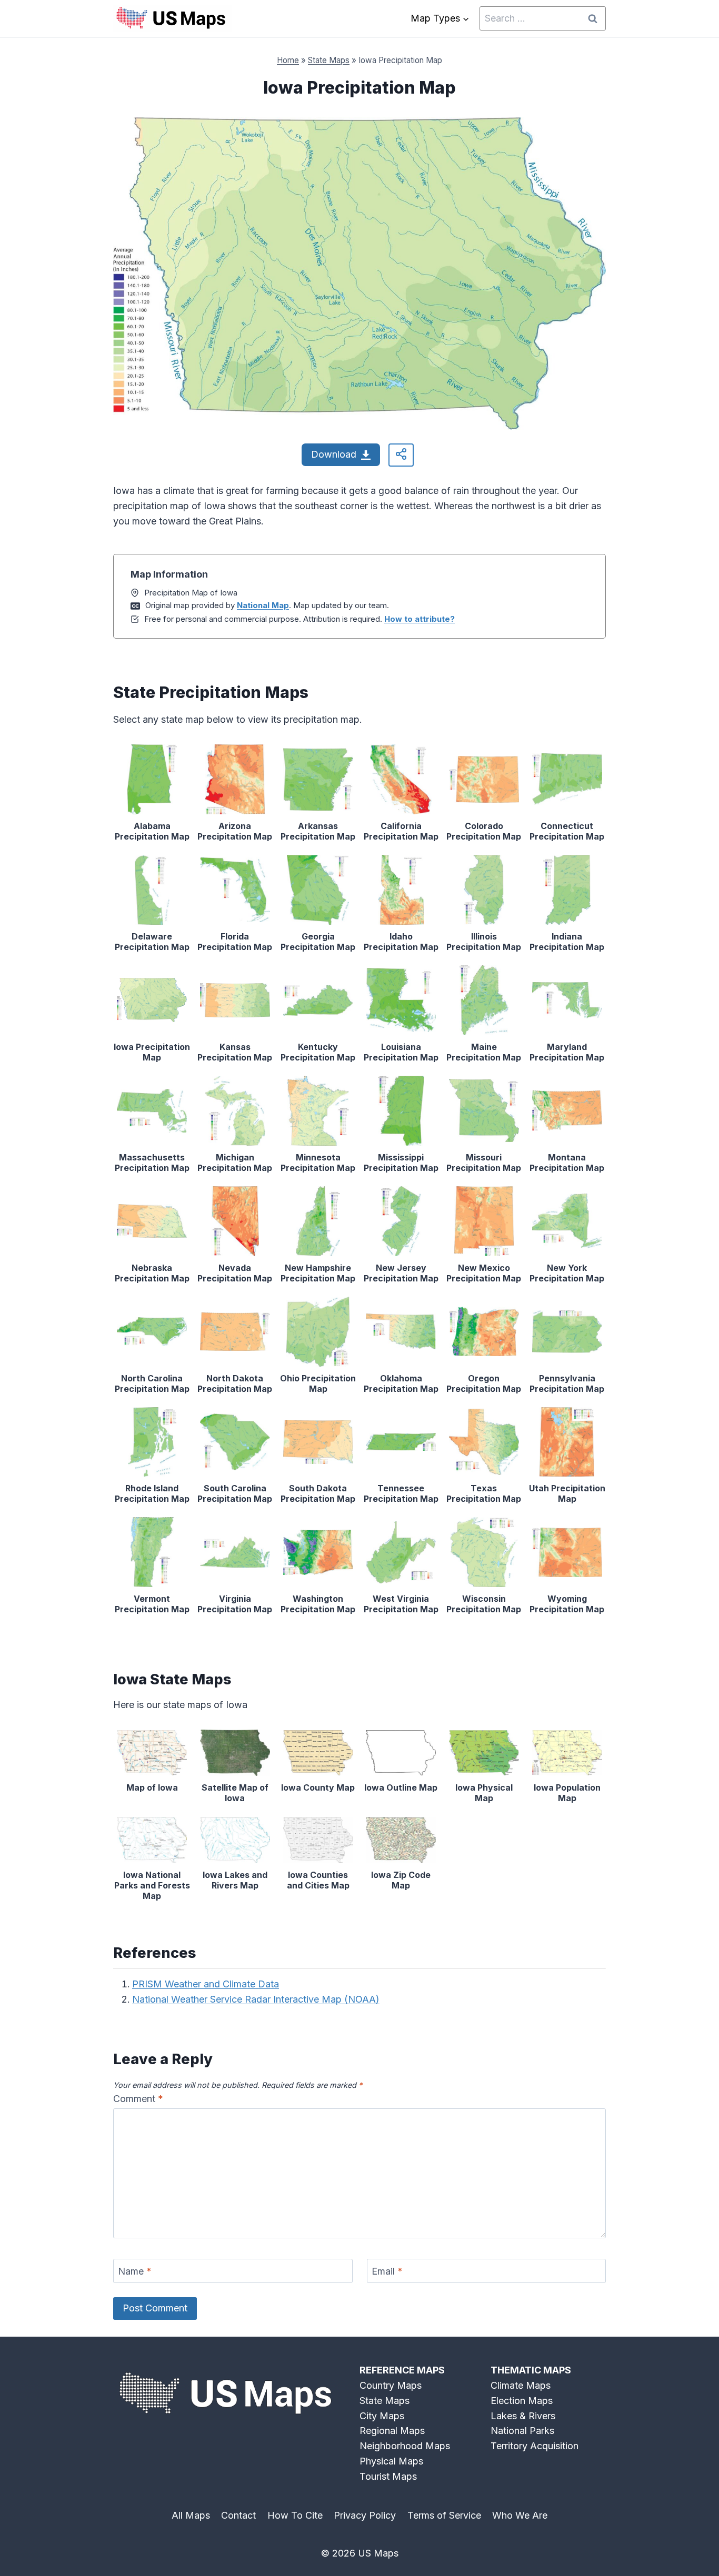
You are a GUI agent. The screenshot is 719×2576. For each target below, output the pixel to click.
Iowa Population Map (567, 1793)
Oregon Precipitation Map (484, 1383)
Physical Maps (391, 2461)
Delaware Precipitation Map (152, 942)
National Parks (522, 2431)
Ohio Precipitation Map (318, 1383)
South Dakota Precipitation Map (318, 1493)
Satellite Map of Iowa (235, 1793)
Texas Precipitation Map (484, 1493)
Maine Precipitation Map (484, 1052)
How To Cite (295, 2515)
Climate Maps (521, 2385)
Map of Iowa (152, 1787)
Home (288, 60)
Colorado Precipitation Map (484, 831)
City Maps (382, 2416)
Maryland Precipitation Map (567, 1052)
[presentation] (152, 779)
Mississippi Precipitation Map (401, 1163)
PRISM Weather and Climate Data (206, 1984)
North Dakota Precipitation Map (235, 1383)
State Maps (329, 60)
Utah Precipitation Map (567, 1493)
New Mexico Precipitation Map (484, 1273)
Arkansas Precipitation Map (318, 831)
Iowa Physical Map (484, 1793)
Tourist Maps (388, 2476)
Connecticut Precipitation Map (567, 831)
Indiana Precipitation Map (567, 942)
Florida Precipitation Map (235, 942)
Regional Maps (392, 2431)
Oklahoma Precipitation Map (401, 1383)
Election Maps (522, 2401)
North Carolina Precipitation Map (152, 1383)
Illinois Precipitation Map (484, 942)
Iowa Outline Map (401, 1787)
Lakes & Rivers (523, 2416)
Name (135, 2271)
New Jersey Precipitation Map (401, 1273)
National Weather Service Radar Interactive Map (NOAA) (256, 1999)
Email (387, 2271)
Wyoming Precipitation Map (567, 1604)
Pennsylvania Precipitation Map (567, 1383)
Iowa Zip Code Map (401, 1880)
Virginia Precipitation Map (235, 1604)
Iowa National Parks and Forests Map (152, 1885)
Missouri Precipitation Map (484, 1163)
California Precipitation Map (401, 831)
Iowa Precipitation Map (152, 1052)
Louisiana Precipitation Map (401, 1052)
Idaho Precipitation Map (401, 942)
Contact (238, 2515)
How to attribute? (420, 619)
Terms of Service (444, 2515)
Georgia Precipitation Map (318, 942)
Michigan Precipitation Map (235, 1163)
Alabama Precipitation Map (152, 831)
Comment (138, 2099)
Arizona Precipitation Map (235, 831)
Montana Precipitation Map (567, 1163)
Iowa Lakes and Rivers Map (235, 1880)
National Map (263, 605)
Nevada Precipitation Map (235, 1273)
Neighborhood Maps (405, 2446)
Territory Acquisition (535, 2446)
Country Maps (391, 2385)
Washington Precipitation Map (318, 1604)
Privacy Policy (365, 2515)
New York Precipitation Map (567, 1273)
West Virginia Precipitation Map (401, 1604)
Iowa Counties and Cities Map (318, 1880)
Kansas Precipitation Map (235, 1052)
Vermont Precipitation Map (152, 1604)
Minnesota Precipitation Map (318, 1163)
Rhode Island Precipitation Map (152, 1493)
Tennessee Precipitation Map (401, 1493)
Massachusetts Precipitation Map (152, 1163)
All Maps (191, 2515)
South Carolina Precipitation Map (235, 1493)
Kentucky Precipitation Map (318, 1052)
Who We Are (520, 2515)
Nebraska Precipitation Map (152, 1273)
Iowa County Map (318, 1787)
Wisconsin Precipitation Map (484, 1604)
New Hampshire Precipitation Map (318, 1273)
